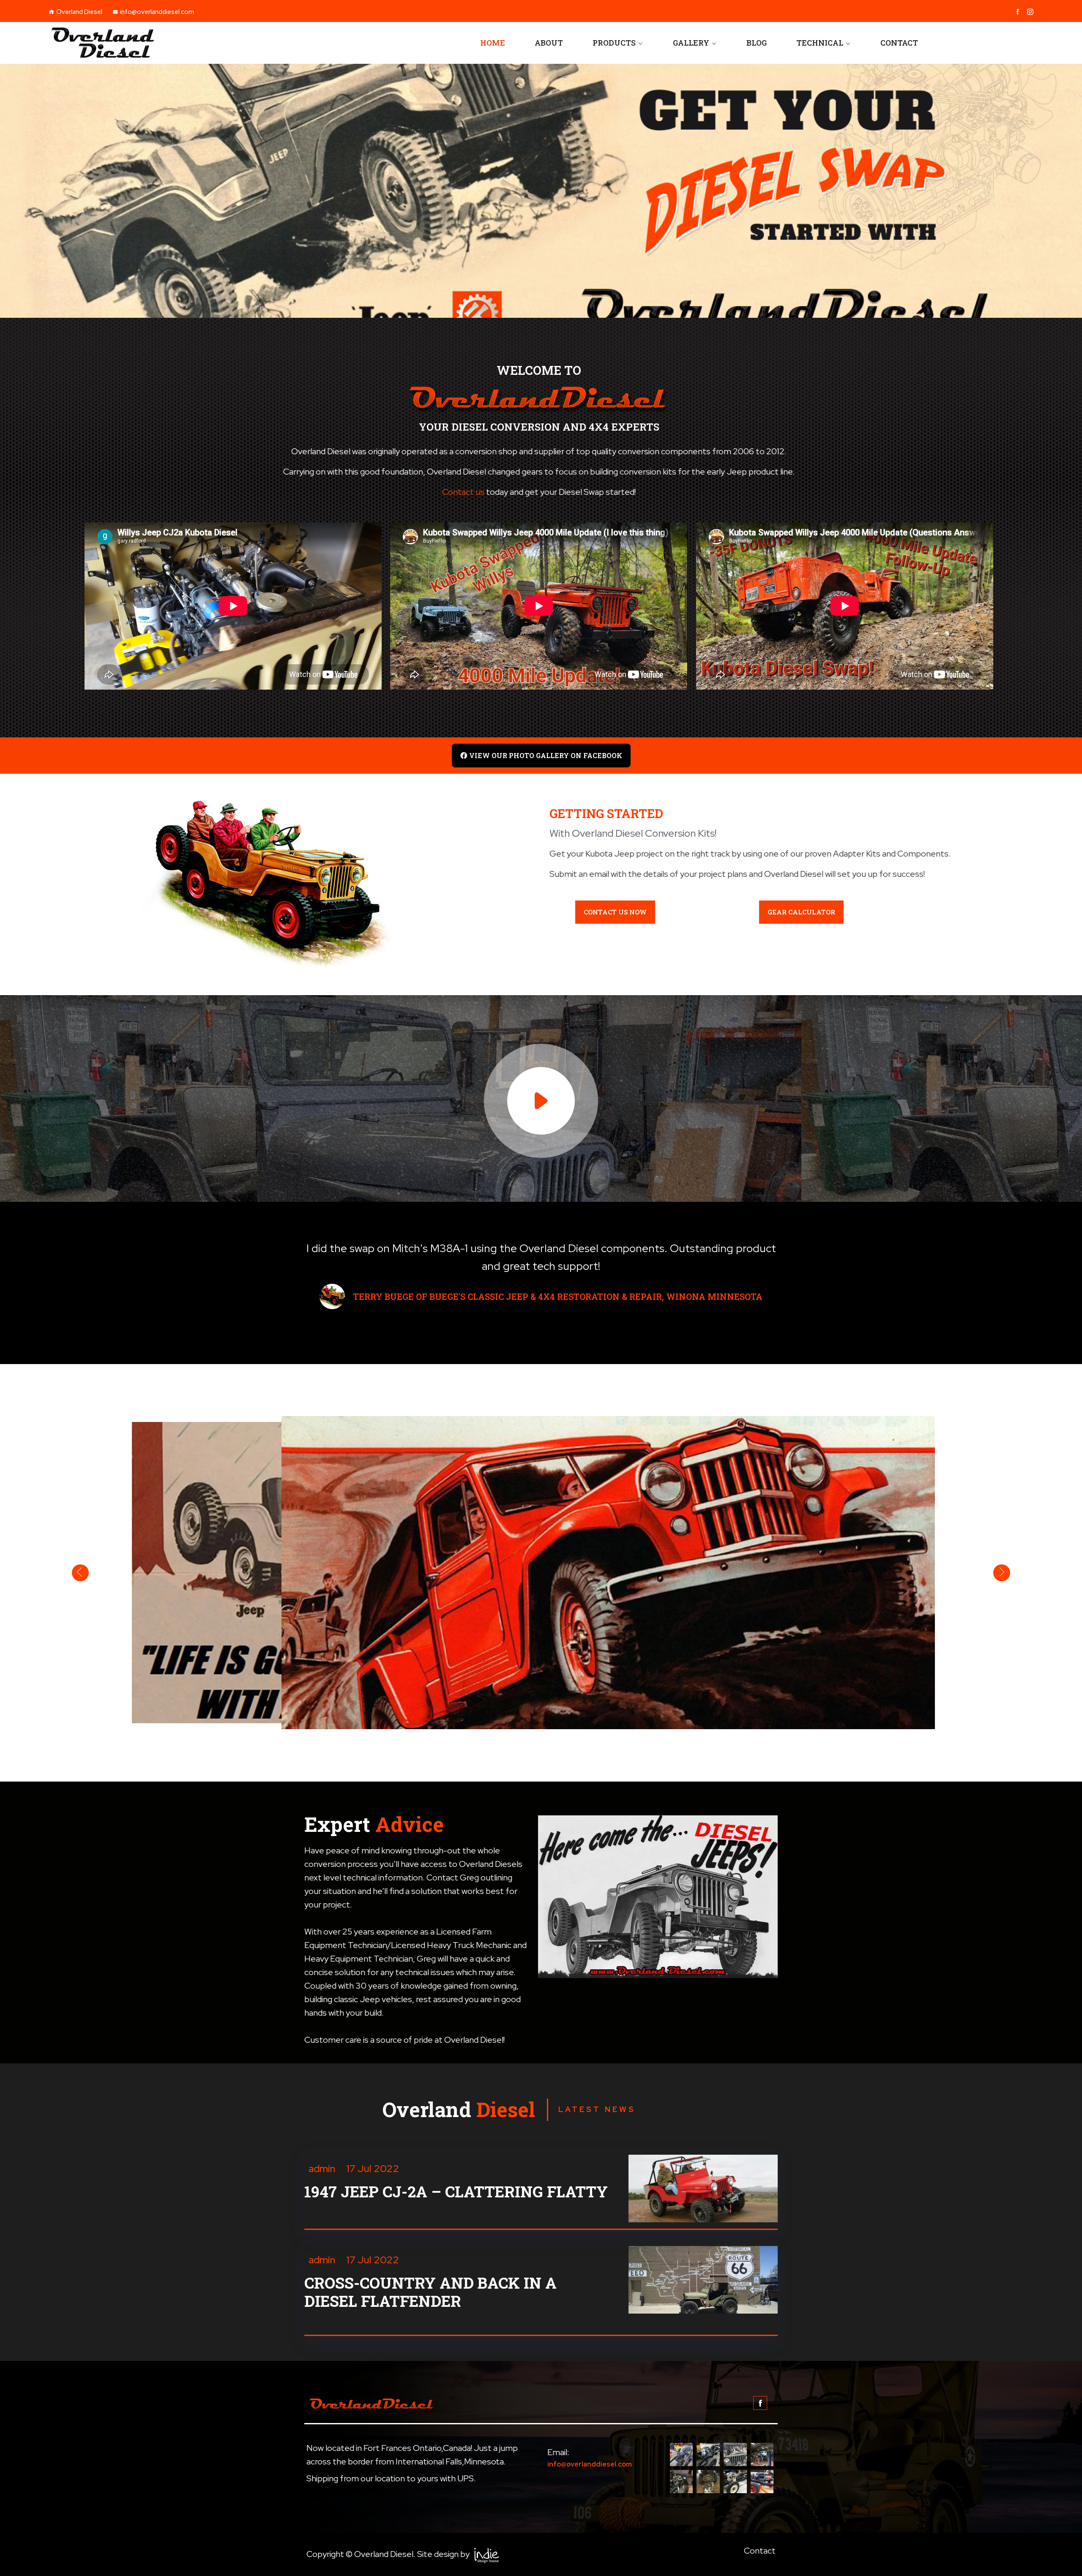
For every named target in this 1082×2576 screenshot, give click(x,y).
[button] (541, 756)
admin (322, 2168)
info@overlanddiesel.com (157, 12)
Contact (899, 43)
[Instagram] (1030, 12)
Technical (820, 43)
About (549, 43)
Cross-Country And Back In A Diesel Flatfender (430, 2292)
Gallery (691, 43)
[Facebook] (1018, 12)
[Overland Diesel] (172, 43)
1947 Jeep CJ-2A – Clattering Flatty (456, 2192)
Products (614, 43)
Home (493, 43)
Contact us (463, 492)
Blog (757, 43)
